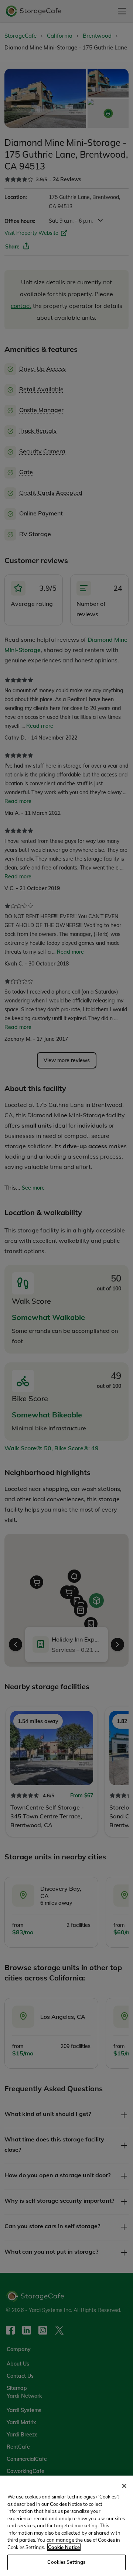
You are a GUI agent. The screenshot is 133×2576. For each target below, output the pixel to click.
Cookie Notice (64, 2547)
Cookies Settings (66, 2562)
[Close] (124, 2486)
